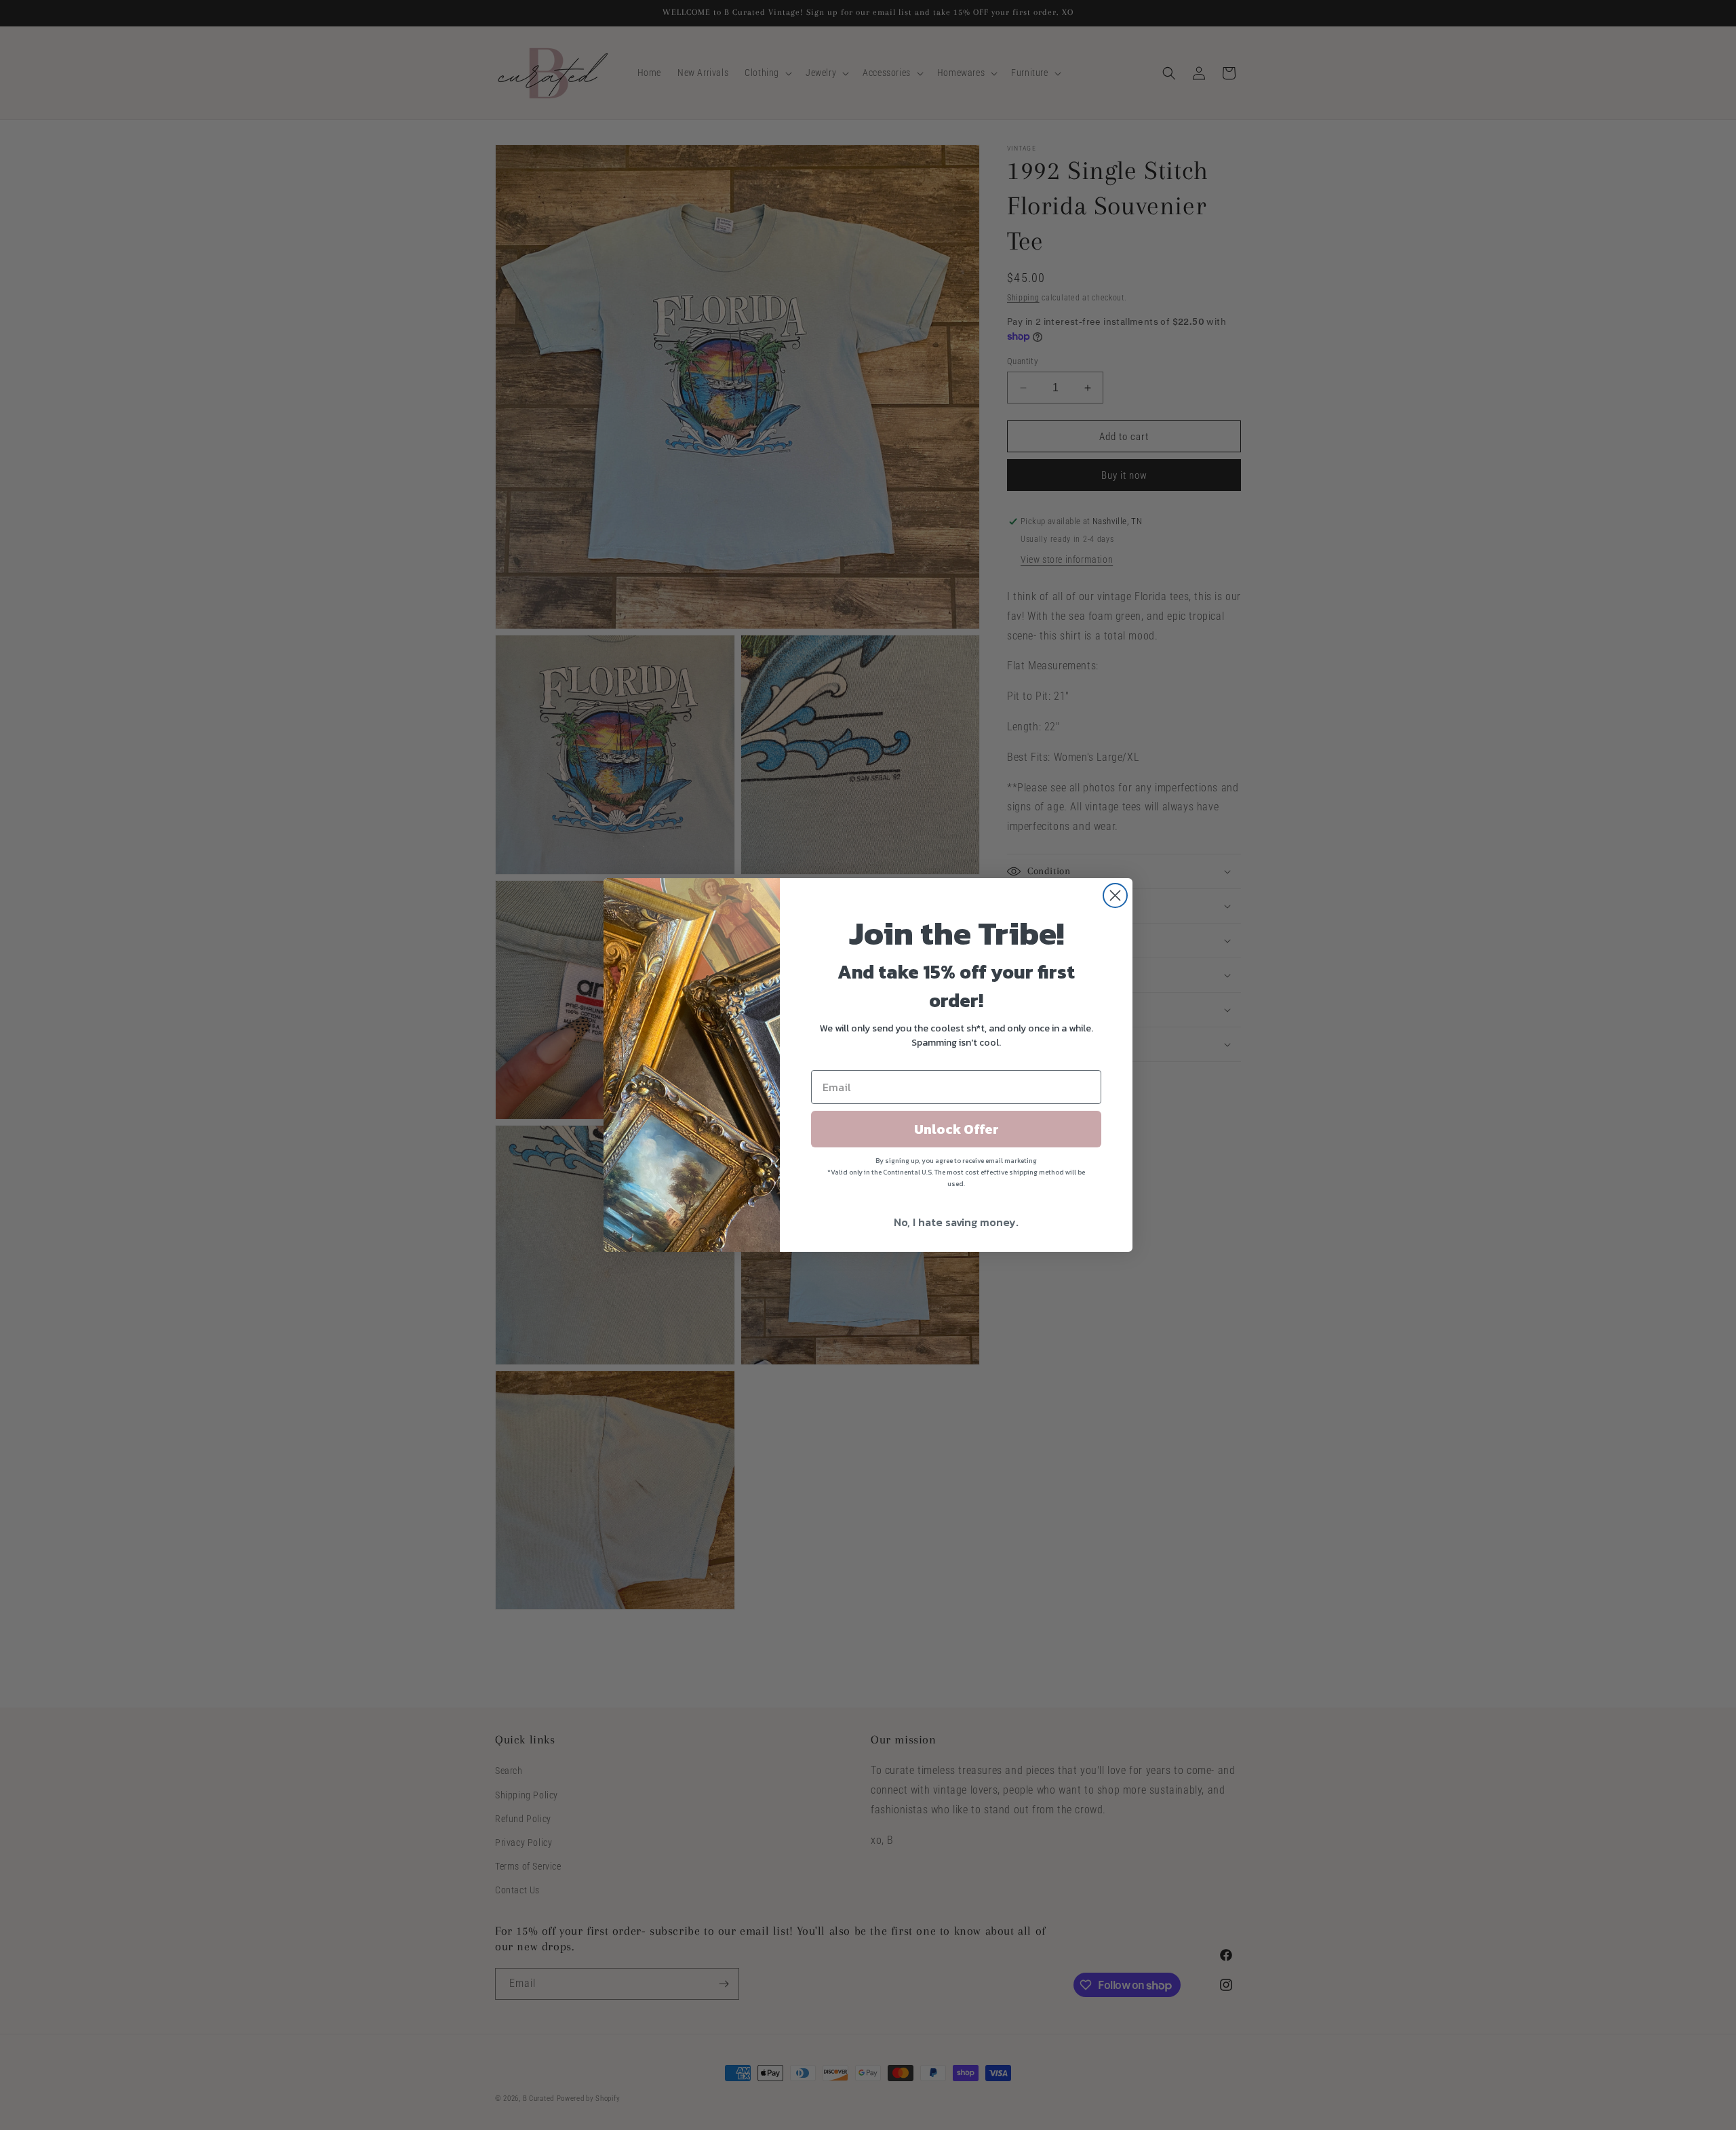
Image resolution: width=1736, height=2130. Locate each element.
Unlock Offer (956, 1129)
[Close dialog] (1115, 895)
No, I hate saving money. (956, 1222)
